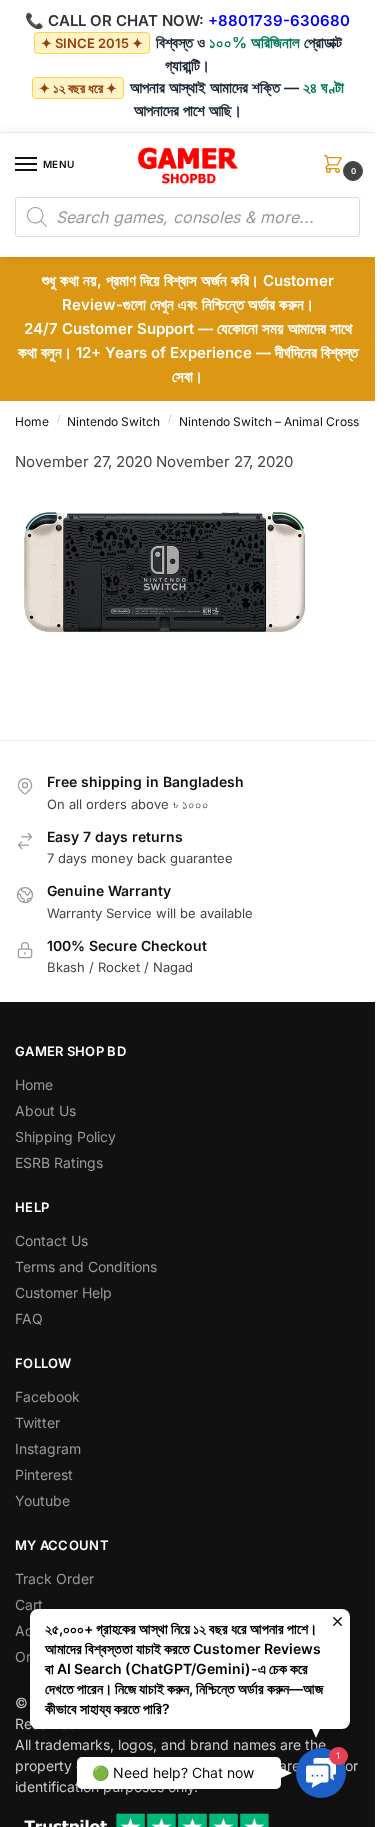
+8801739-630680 (279, 20)
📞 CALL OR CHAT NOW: (114, 20)
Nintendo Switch (113, 421)
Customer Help (63, 1292)
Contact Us (51, 1240)
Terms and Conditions (86, 1266)
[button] (337, 170)
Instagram (48, 1448)
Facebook (47, 1396)
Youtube (42, 1500)
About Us (45, 1110)
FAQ (29, 1318)
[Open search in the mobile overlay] (187, 217)
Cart (29, 1604)
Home (32, 421)
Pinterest (44, 1474)
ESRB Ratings (59, 1162)
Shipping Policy (65, 1136)
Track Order (54, 1578)
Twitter (37, 1422)
